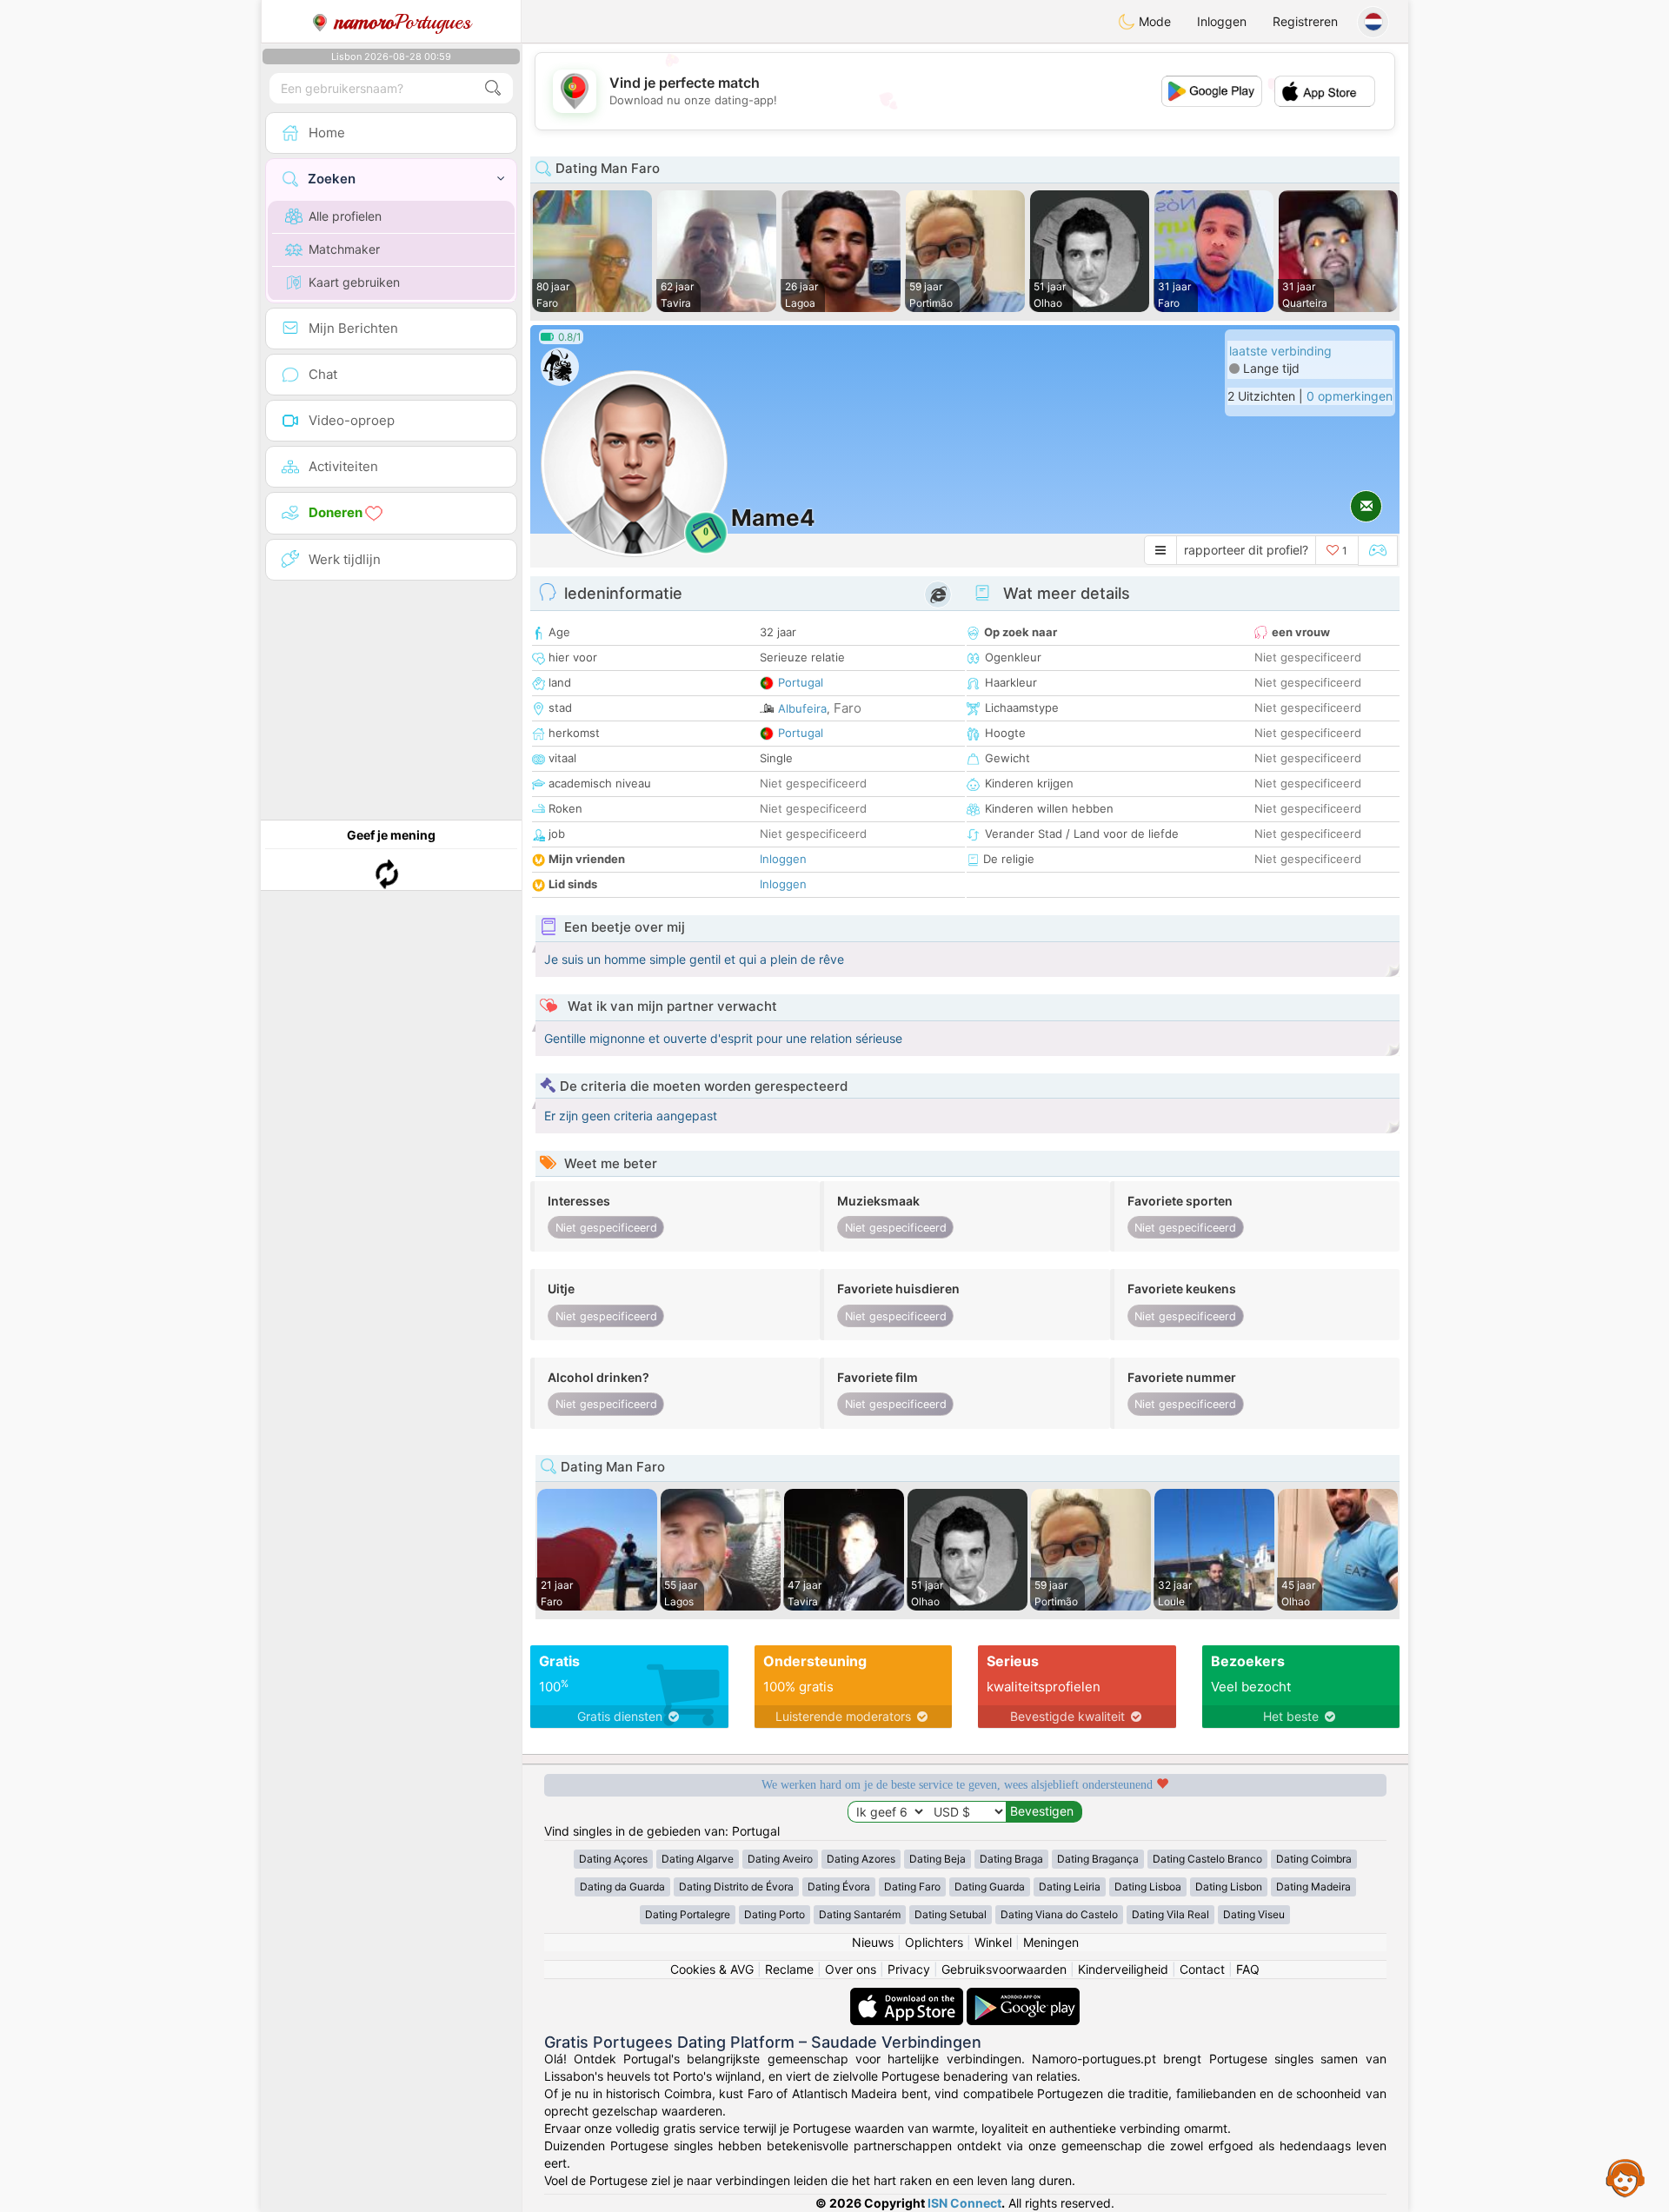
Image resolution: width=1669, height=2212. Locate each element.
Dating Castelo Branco (1207, 1859)
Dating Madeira (1313, 1887)
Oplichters (934, 1942)
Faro (848, 708)
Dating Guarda (990, 1887)
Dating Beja (938, 1859)
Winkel (993, 1942)
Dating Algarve (698, 1859)
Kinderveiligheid (1123, 1969)
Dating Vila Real (1170, 1914)
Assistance (1626, 2177)
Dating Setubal (951, 1914)
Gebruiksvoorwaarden (1004, 1969)
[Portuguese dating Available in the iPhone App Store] (908, 1996)
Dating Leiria (1070, 1887)
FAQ (1248, 1969)
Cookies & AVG (712, 1969)
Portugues (403, 22)
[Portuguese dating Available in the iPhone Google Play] (1023, 1996)
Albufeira (802, 708)
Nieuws (873, 1942)
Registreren (1305, 21)
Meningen (1051, 1942)
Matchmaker (344, 249)
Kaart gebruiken (354, 282)
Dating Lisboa (1148, 1887)
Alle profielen (345, 216)
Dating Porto (775, 1914)
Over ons (851, 1969)
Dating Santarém (860, 1914)
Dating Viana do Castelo (1059, 1914)
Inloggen (1222, 21)
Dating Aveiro (780, 1859)
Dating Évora (839, 1887)
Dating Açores (613, 1859)
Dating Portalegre (688, 1914)
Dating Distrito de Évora (736, 1887)
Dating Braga (1011, 1859)
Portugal (801, 682)
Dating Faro (912, 1887)
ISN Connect (964, 2203)
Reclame (789, 1969)
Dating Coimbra (1314, 1859)
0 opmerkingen (1350, 396)
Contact (1202, 1969)
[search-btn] (493, 88)
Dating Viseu (1254, 1914)
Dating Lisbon (1229, 1887)
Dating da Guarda (622, 1887)
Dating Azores (861, 1859)
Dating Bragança (1098, 1859)
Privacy (909, 1969)
